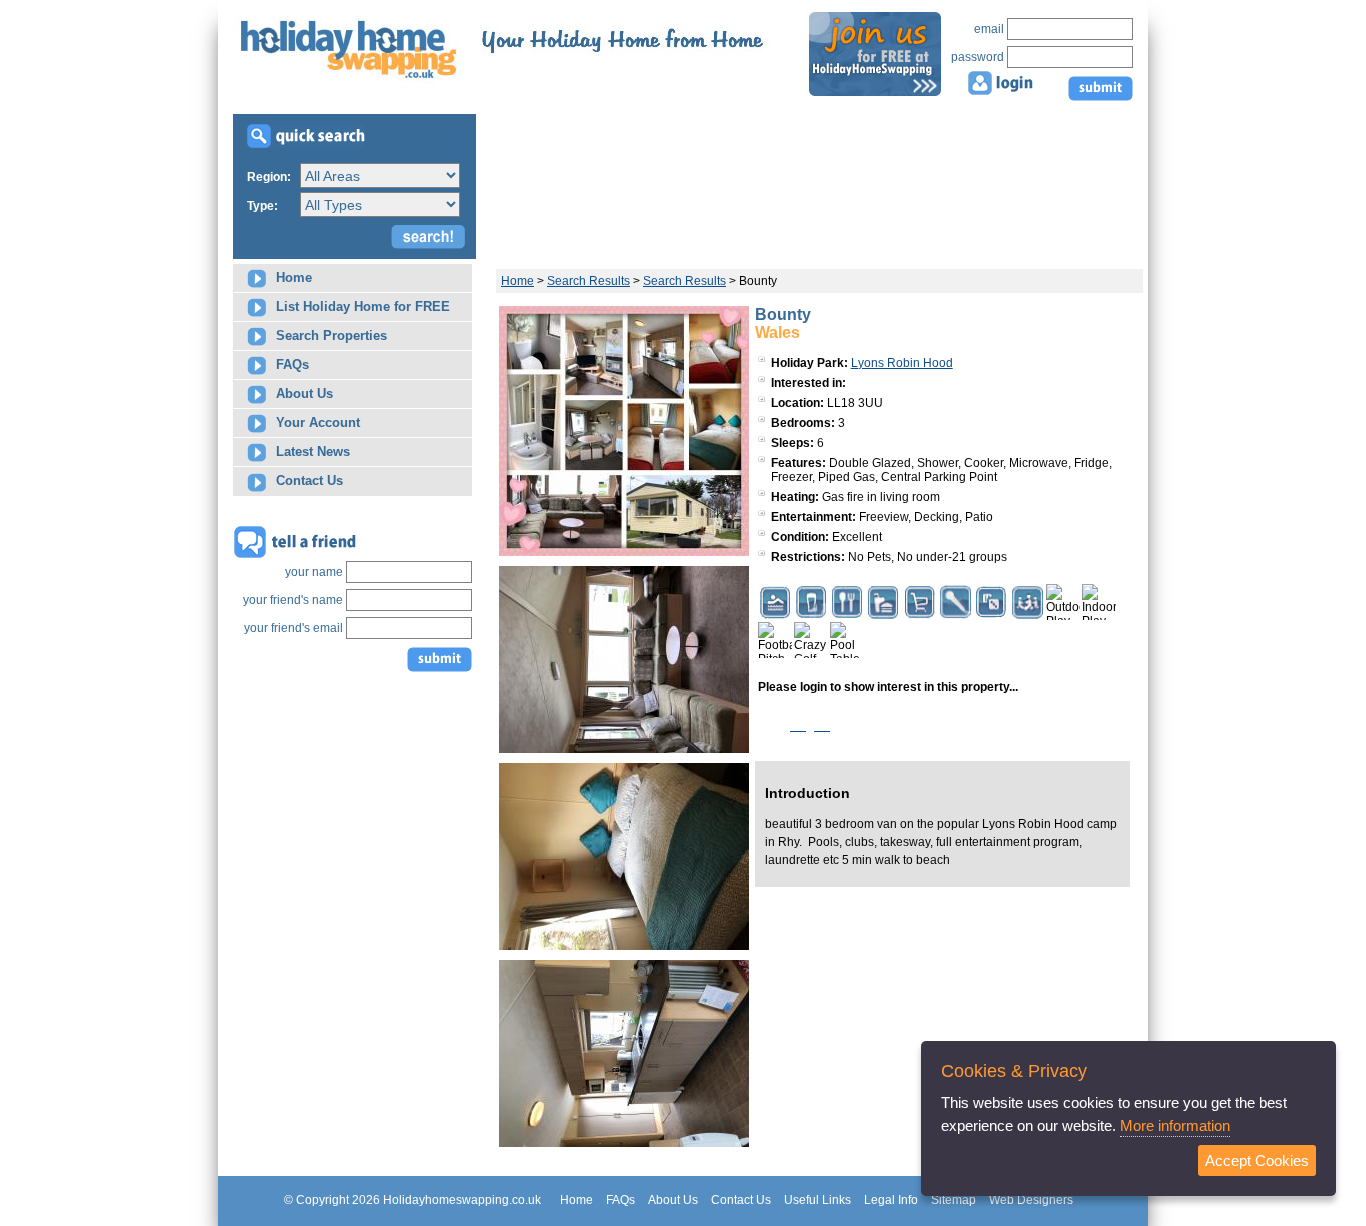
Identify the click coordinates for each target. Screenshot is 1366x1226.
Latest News (311, 451)
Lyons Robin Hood (902, 363)
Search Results (588, 281)
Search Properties (329, 335)
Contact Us (307, 480)
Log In (810, 725)
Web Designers (1031, 1200)
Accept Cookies (1257, 1160)
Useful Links (817, 1200)
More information (1175, 1125)
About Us (302, 393)
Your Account (316, 422)
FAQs (290, 364)
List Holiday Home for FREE (361, 306)
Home (292, 277)
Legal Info (891, 1200)
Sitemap (953, 1200)
